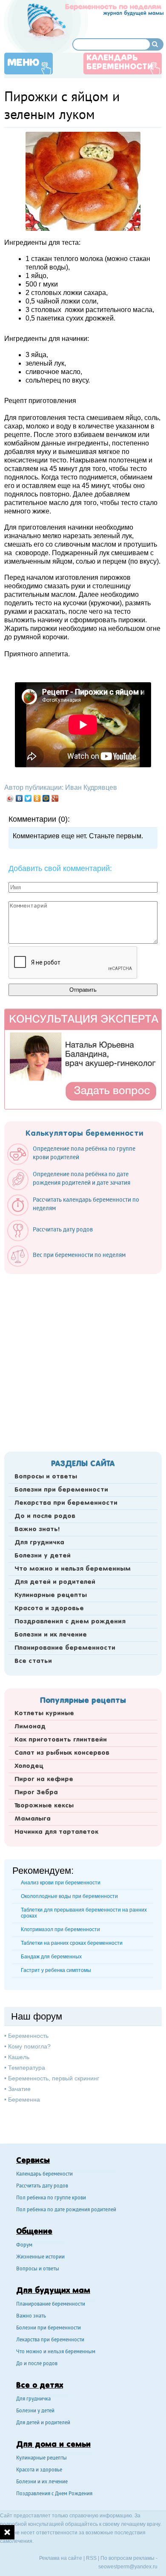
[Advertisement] (83, 1360)
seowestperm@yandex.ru (128, 2567)
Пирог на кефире (44, 1779)
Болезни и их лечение (51, 1635)
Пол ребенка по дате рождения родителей (66, 2210)
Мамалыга (33, 1819)
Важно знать (31, 2316)
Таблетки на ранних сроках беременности (72, 1943)
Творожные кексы (44, 1806)
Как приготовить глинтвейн (61, 1740)
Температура (27, 2068)
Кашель (19, 2057)
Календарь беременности (120, 63)
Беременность (28, 2036)
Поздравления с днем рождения (70, 1622)
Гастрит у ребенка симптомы (56, 1970)
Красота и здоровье (49, 1609)
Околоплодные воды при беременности (69, 1896)
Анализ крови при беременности (61, 1883)
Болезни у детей (43, 1556)
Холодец (29, 1766)
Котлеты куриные (44, 1714)
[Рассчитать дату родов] (54, 1239)
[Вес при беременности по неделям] (71, 1265)
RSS (91, 2558)
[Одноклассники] (37, 798)
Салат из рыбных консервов (62, 1753)
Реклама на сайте (61, 2558)
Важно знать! (37, 1529)
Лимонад (30, 1727)
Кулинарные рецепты (51, 1595)
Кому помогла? (29, 2046)
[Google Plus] (55, 798)
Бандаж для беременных (51, 1957)
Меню (23, 63)
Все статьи (33, 1661)
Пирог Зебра (36, 1793)
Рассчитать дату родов (42, 2186)
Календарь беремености (44, 2175)
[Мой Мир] (46, 798)
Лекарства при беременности (66, 1503)
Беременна (24, 2099)
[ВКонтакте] (19, 798)
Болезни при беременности (61, 1490)
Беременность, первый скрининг (54, 2078)
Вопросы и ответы (46, 1477)
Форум (24, 2245)
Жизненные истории (40, 2257)
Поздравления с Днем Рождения (54, 2494)
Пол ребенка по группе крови (51, 2198)
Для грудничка (39, 1543)
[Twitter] (28, 798)
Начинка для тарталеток (56, 1832)
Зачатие (19, 2089)
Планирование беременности (65, 1648)
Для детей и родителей (55, 1582)
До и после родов (45, 1516)
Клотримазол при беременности (60, 1929)
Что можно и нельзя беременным (73, 1569)
